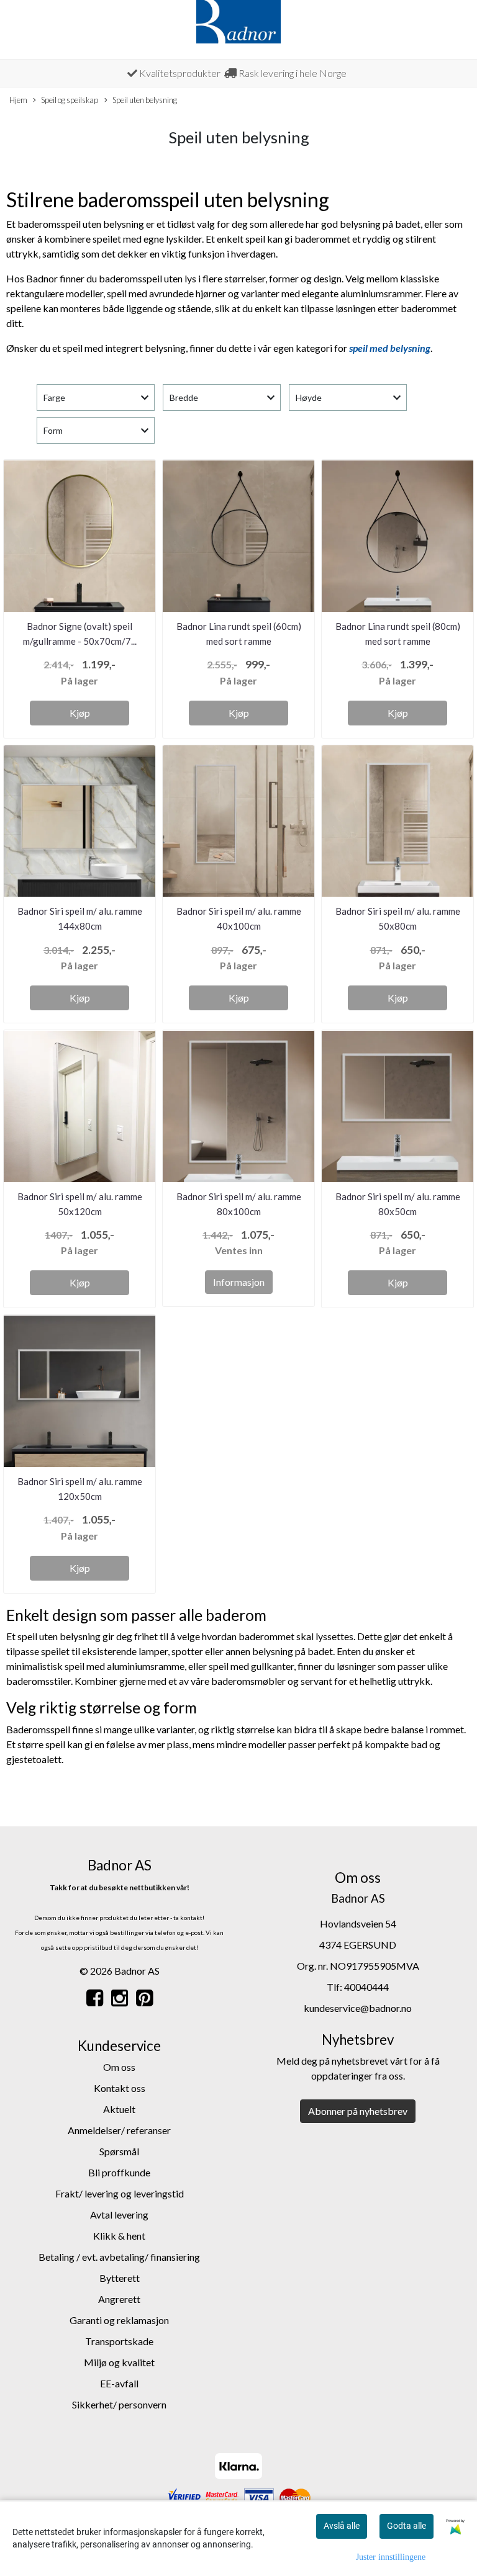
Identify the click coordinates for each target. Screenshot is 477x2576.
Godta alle (407, 2526)
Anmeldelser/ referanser (119, 2130)
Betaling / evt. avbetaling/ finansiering (119, 2257)
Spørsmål (119, 2151)
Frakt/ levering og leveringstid (120, 2193)
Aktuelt (119, 2109)
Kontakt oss (120, 2088)
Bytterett (120, 2278)
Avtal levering (119, 2215)
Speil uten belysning (145, 100)
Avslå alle (342, 2526)
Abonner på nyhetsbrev (358, 2111)
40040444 (366, 1987)
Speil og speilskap (70, 100)
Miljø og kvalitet (119, 2362)
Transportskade (119, 2341)
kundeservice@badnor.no (358, 2008)
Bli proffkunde (119, 2172)
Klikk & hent (119, 2236)
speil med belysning (390, 348)
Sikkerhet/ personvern (119, 2404)
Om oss (119, 2067)
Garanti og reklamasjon (119, 2320)
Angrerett (119, 2299)
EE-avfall (119, 2383)
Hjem (18, 100)
